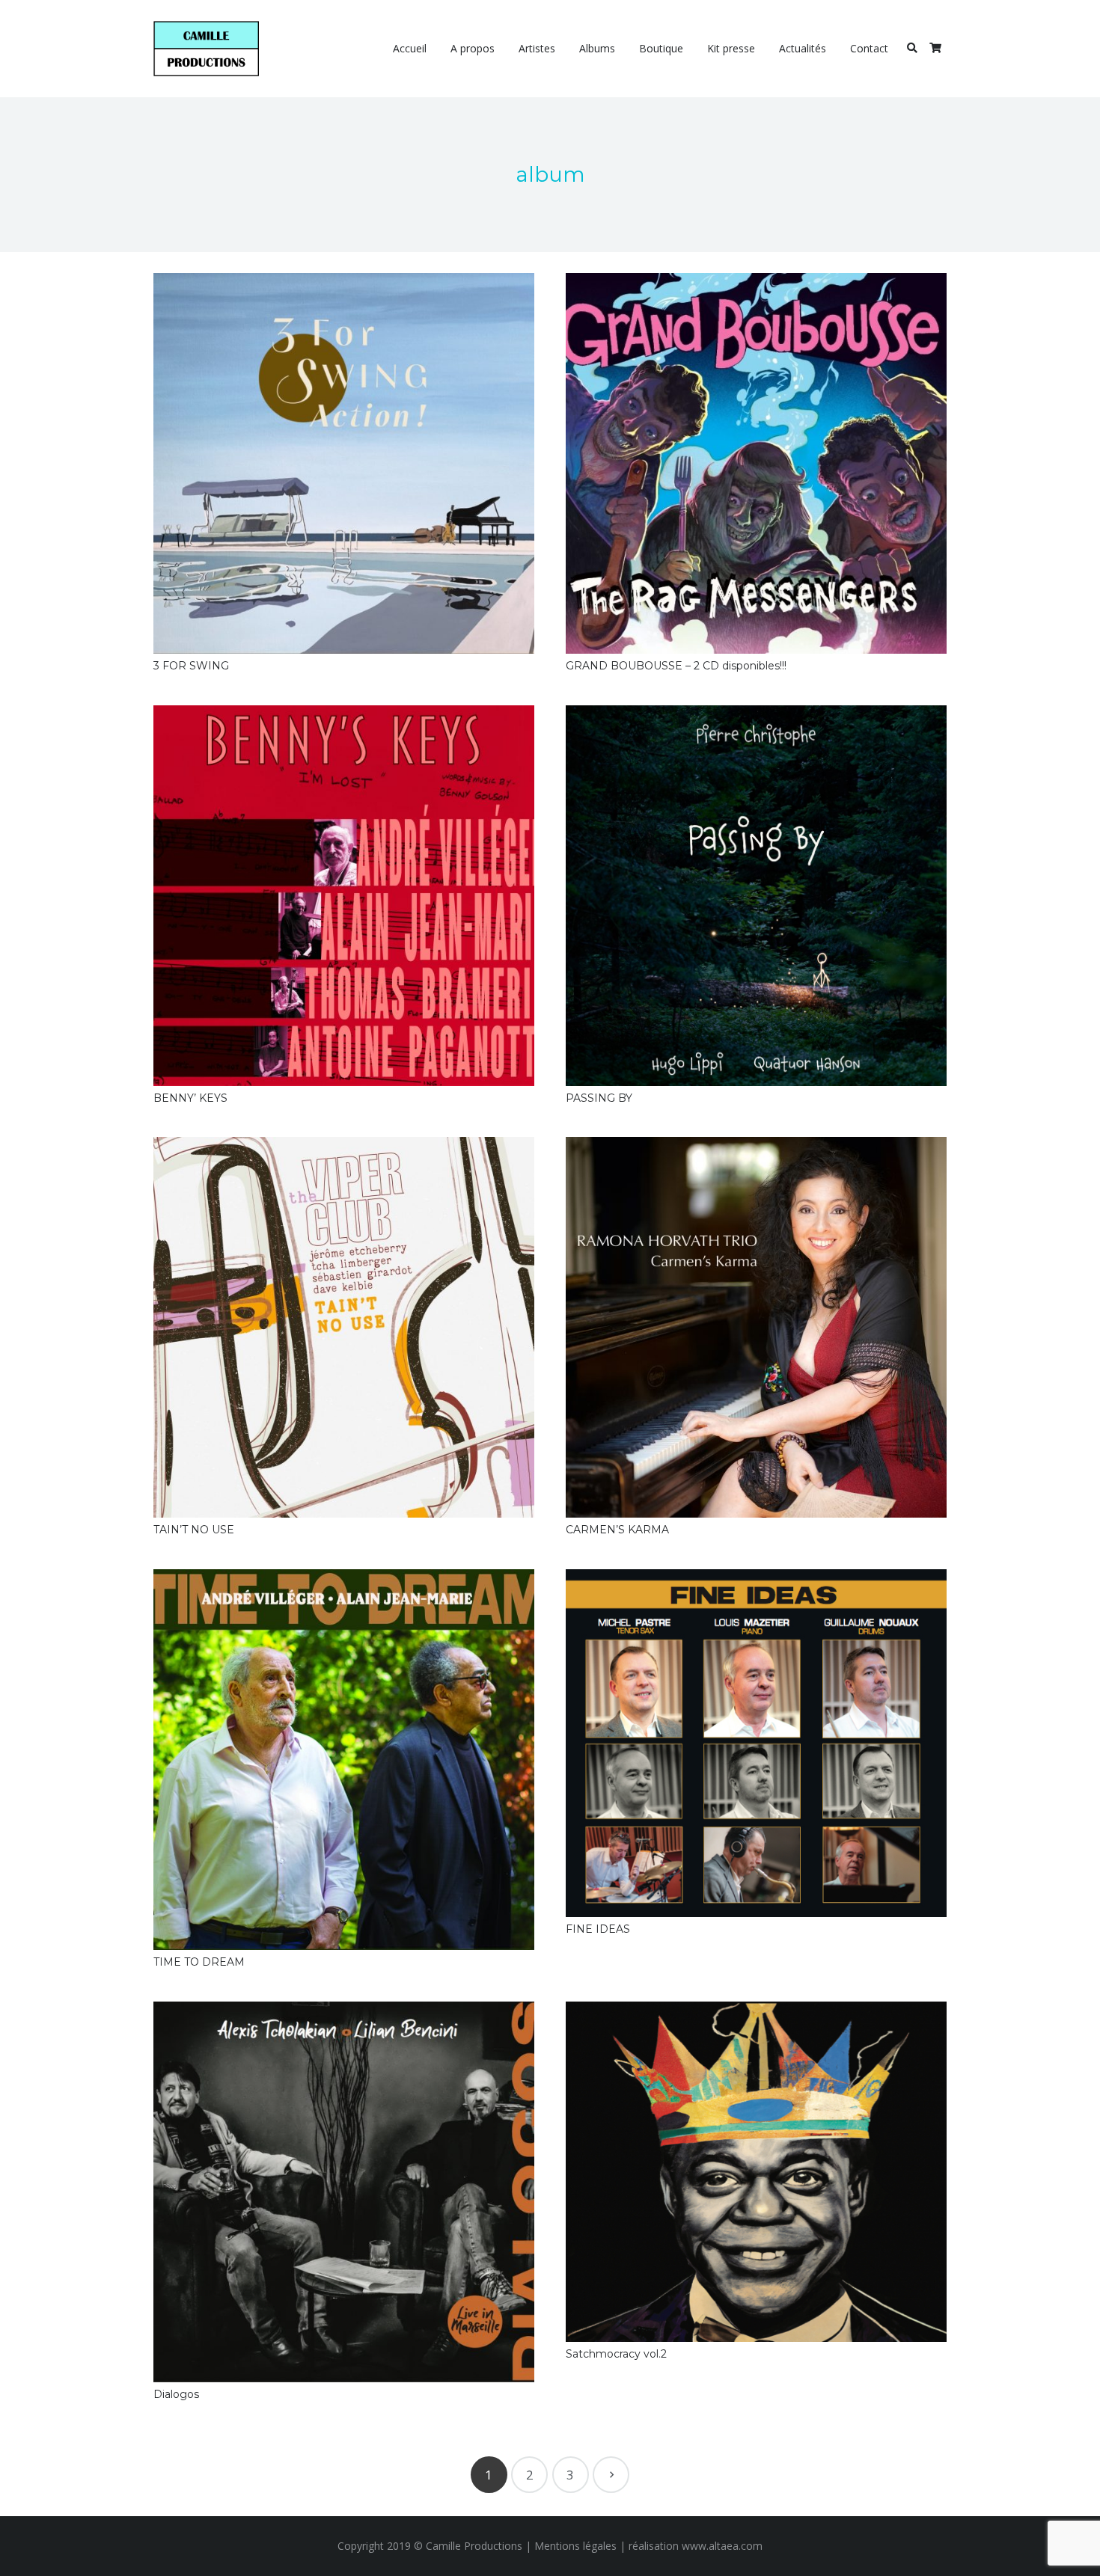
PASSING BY (599, 1098)
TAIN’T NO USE (194, 1530)
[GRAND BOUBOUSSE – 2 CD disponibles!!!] (756, 463)
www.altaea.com (722, 2546)
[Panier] (935, 49)
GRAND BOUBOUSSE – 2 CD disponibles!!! (676, 666)
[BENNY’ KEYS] (344, 896)
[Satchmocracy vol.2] (756, 2172)
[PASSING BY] (756, 896)
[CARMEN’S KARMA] (756, 1327)
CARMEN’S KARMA (617, 1530)
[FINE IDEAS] (756, 1743)
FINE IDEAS (598, 1929)
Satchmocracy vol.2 (616, 2354)
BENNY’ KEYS (190, 1098)
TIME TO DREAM (199, 1962)
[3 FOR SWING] (344, 463)
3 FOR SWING (191, 666)
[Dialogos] (344, 2192)
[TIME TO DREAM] (344, 1760)
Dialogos (176, 2394)
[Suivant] (611, 2475)
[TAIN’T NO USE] (344, 1327)
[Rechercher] (912, 48)
